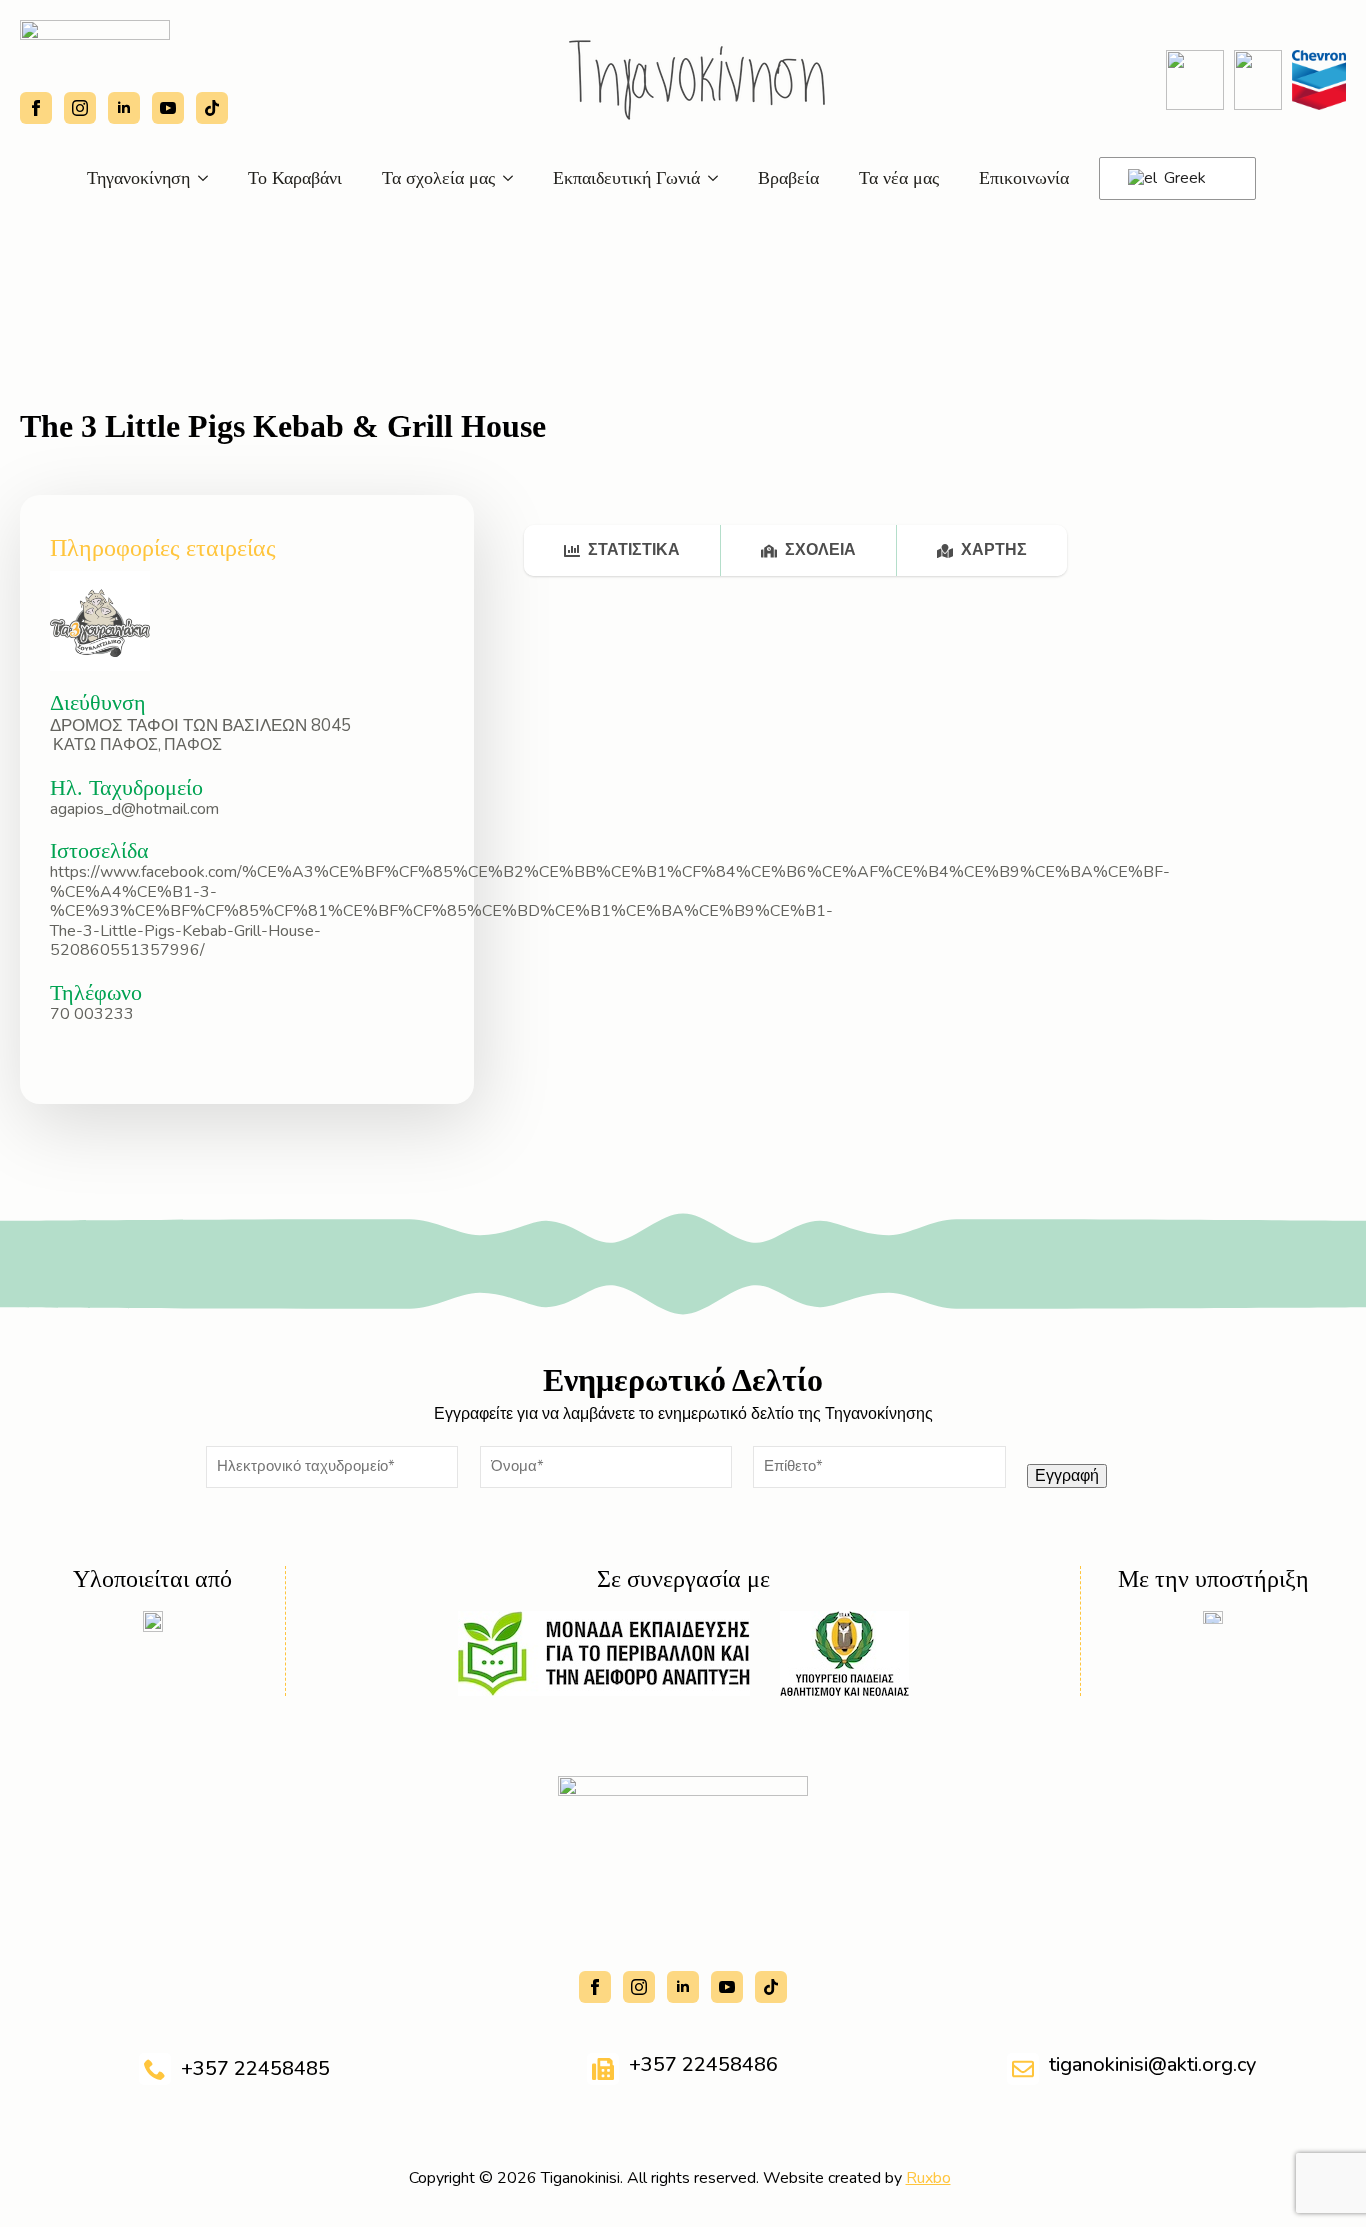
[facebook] (36, 108)
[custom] (212, 108)
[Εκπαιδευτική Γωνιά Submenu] (719, 178)
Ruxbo (928, 2178)
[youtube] (168, 108)
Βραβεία (788, 178)
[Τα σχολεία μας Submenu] (514, 178)
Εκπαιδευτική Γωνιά (626, 178)
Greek (1183, 178)
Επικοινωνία (1024, 178)
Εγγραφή (1067, 1476)
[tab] (622, 550)
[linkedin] (124, 108)
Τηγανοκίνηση (138, 178)
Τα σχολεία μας (438, 178)
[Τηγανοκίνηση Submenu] (209, 178)
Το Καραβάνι (295, 178)
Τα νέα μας (899, 178)
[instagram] (80, 108)
